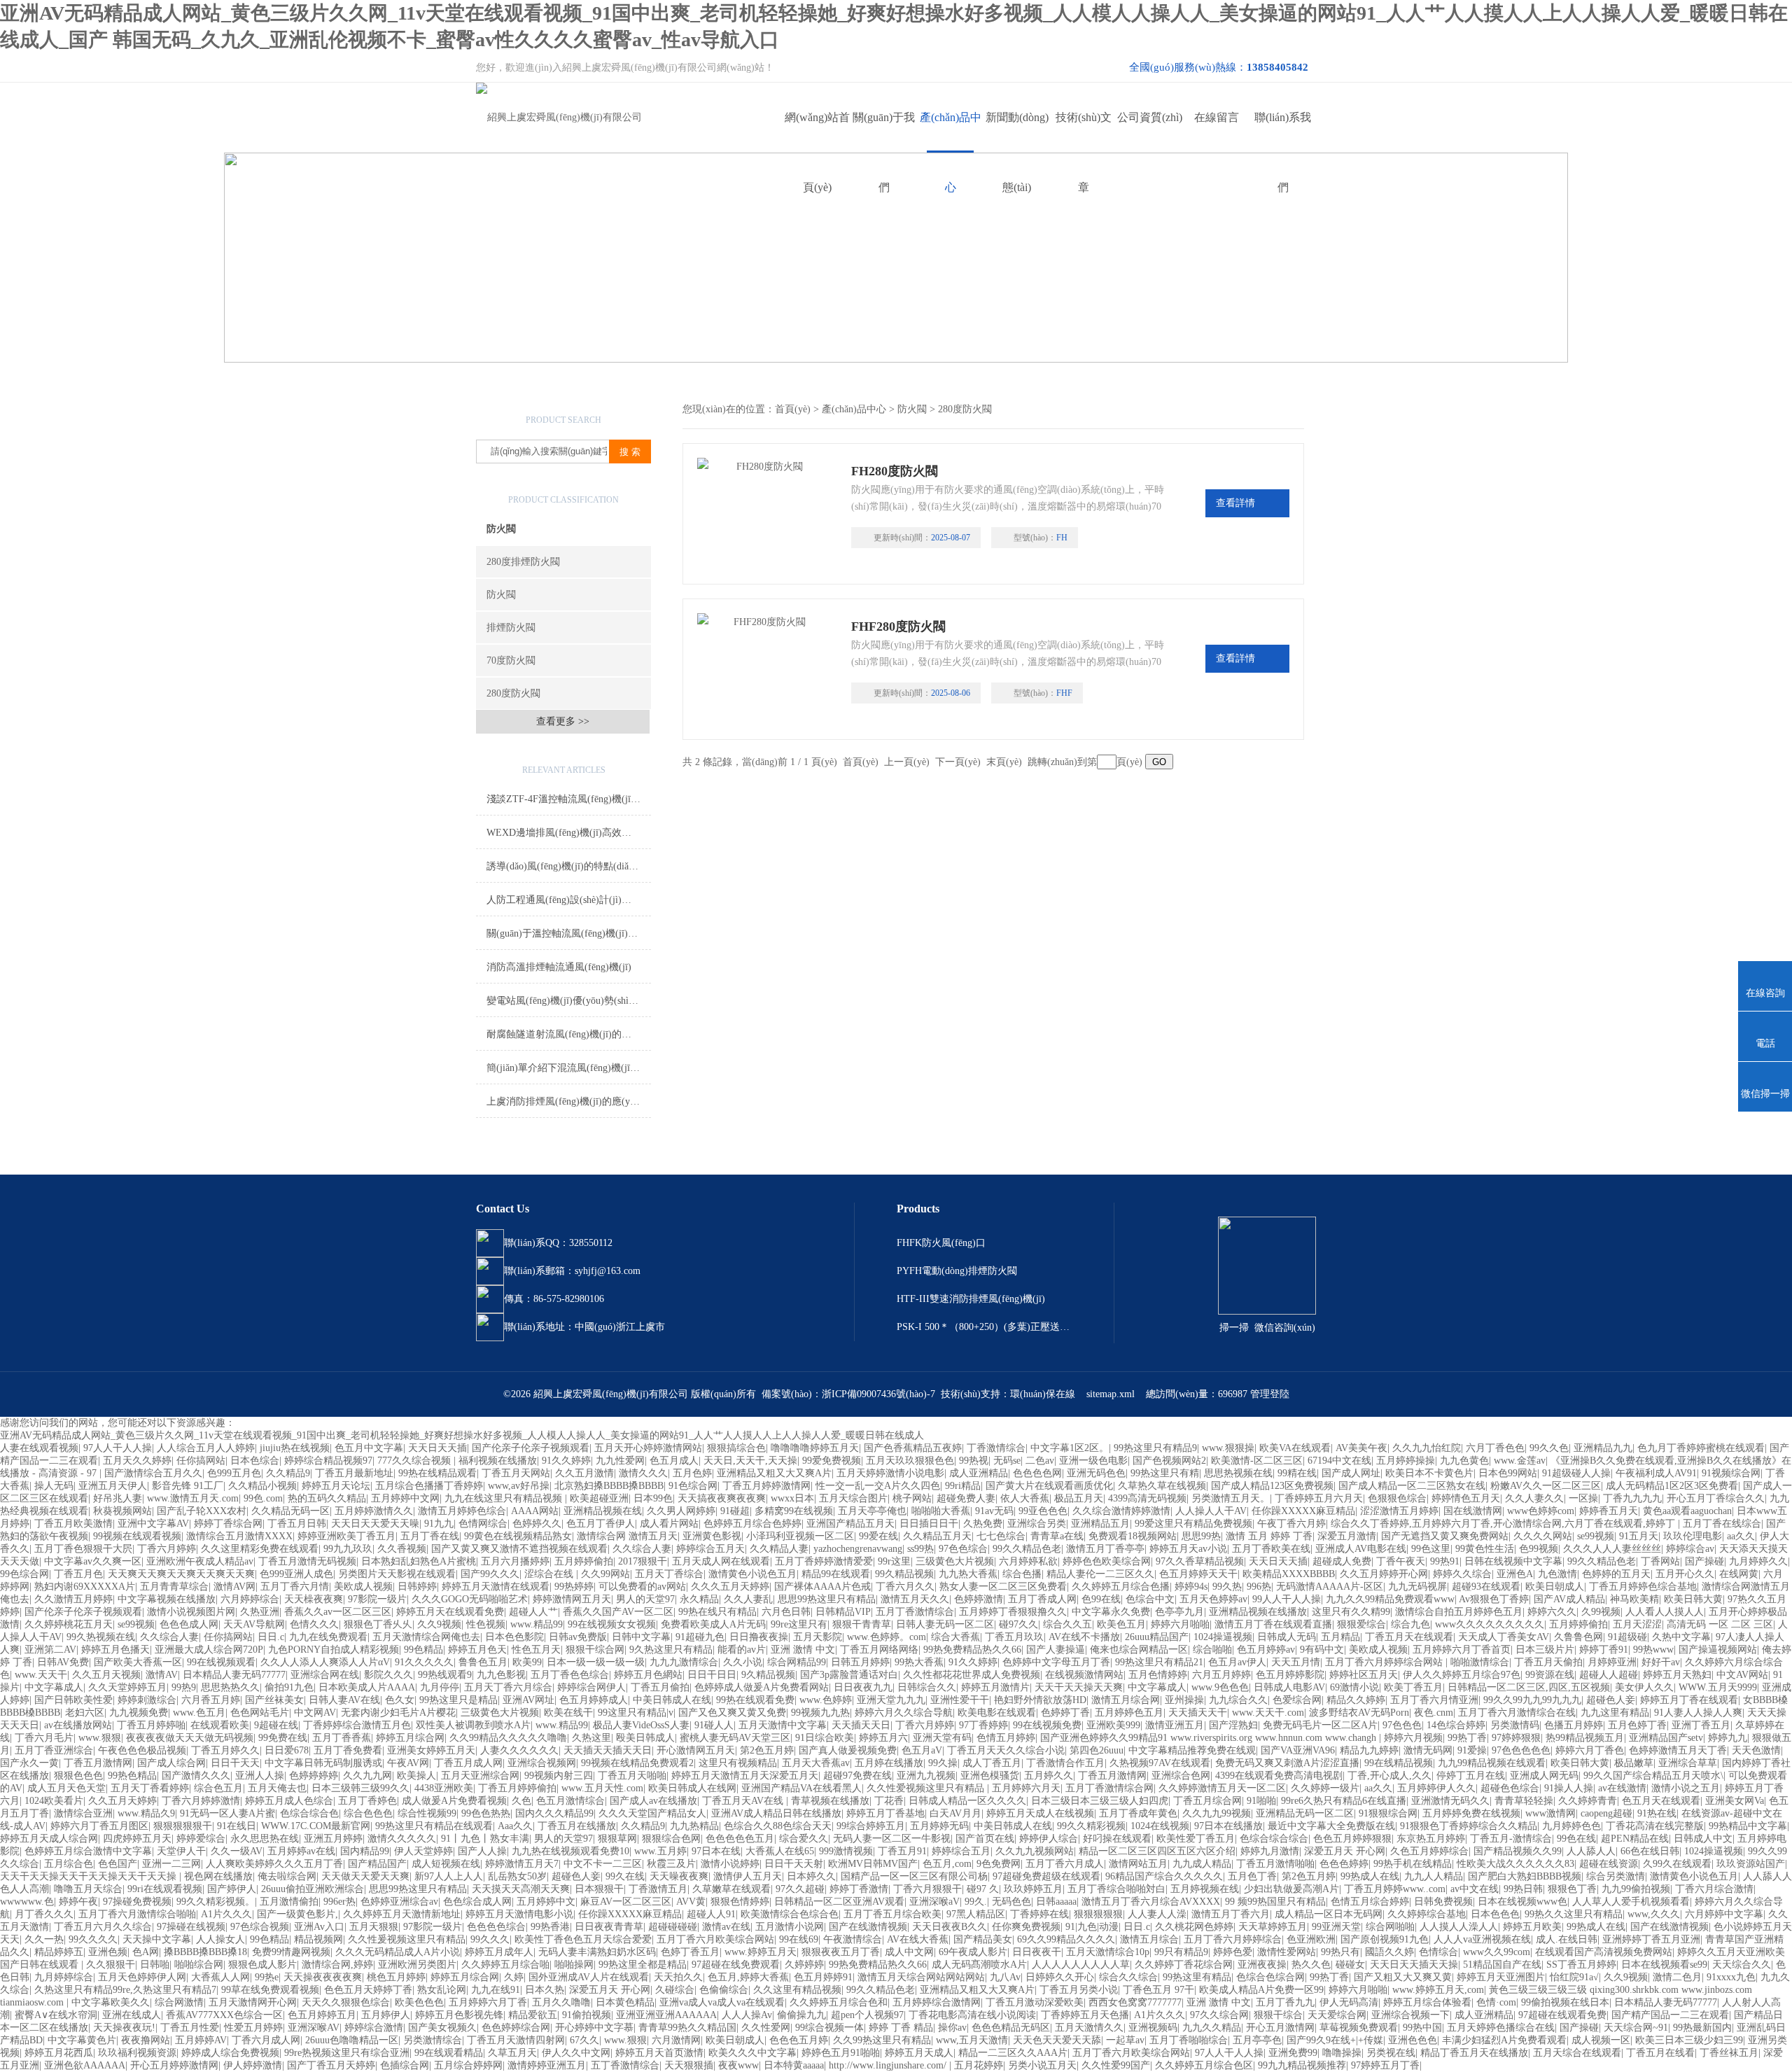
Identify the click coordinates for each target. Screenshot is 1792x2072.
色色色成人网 (189, 1624)
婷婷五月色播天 (115, 1650)
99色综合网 (24, 1574)
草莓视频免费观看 (1359, 2028)
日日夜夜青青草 (609, 1927)
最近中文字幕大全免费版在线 (1331, 1826)
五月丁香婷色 (367, 1801)
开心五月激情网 (1280, 2028)
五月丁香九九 (1285, 2002)
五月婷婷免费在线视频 (1471, 1813)
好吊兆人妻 (118, 1498)
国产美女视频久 (442, 2028)
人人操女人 (220, 1939)
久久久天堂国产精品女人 (652, 1813)
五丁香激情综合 (625, 2065)
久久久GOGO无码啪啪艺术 (470, 1599)
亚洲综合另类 (1037, 1524)
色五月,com (947, 1864)
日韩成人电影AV (1289, 1687)
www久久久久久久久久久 (1490, 1624)
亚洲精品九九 (1603, 1448)
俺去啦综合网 (287, 1876)
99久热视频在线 (101, 1637)
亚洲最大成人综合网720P (209, 1650)
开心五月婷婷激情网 (174, 2065)
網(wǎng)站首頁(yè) (817, 132)
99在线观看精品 (449, 2053)
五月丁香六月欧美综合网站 (715, 1939)
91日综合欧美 (825, 1738)
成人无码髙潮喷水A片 (979, 1965)
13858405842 (1277, 67)
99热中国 (1422, 2028)
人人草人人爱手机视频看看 (1631, 1902)
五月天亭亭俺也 (872, 1511)
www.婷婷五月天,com (1438, 1990)
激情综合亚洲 (83, 1813)
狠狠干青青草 (862, 1624)
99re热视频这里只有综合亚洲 (347, 2053)
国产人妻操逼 (1056, 1650)
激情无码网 (1428, 1750)
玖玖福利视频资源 (137, 2053)
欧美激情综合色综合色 (790, 1914)
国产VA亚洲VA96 (1298, 1750)
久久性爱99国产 (1116, 2065)
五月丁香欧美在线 (1271, 1549)
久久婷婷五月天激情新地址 (402, 1914)
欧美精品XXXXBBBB (1289, 1574)
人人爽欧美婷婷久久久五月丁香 (274, 1864)
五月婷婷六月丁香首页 (1462, 1650)
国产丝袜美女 (274, 1700)
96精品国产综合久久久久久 (1164, 1876)
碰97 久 (983, 1889)
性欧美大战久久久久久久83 (1515, 1864)
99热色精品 (132, 1776)
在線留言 (1217, 117)
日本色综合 (255, 1461)
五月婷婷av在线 (301, 1851)
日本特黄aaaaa (794, 2065)
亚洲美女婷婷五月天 (431, 1750)
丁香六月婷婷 (167, 1549)
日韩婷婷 (417, 1587)
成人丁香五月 (992, 1763)
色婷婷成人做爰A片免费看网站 (762, 1687)
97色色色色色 (1521, 1750)
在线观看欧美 (220, 1725)
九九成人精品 (1202, 1864)
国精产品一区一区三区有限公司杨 (914, 1876)
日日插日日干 (929, 1524)
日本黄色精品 (625, 2002)
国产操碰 (1704, 1561)
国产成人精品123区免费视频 (1272, 1486)
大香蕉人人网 (220, 1977)
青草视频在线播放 (830, 1801)
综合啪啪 (1212, 1650)
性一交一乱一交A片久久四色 (878, 1486)
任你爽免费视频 (1026, 1927)
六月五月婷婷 (1221, 1675)
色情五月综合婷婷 (1370, 1902)
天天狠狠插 (689, 2065)
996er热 (339, 1902)
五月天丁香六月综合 (508, 1687)
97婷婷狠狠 (1516, 1738)
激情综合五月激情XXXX (239, 1536)
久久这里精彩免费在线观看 (260, 1549)
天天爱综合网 (1337, 2015)
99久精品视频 (904, 1574)
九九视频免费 (139, 1713)
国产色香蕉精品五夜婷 (913, 1448)
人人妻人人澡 (1157, 1914)
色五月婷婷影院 (1290, 1675)
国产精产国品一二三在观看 (1670, 2015)
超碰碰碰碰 (673, 1927)
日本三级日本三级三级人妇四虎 (1100, 1801)
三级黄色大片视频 (955, 1561)
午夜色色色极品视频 (142, 1750)
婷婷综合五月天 (710, 1549)
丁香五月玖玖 (1014, 1637)
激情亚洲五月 (1175, 1725)
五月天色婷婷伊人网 (142, 1977)
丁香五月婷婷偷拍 (517, 1788)
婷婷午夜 (78, 1902)
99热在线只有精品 (717, 1612)
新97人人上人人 (449, 1876)
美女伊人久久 (1644, 1687)
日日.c (271, 1637)
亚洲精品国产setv (1666, 1738)
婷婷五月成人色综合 (289, 1801)
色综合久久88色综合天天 (778, 1826)
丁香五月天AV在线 (744, 1801)
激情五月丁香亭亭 (1105, 1549)
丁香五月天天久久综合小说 (1006, 1750)
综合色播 (1022, 1574)
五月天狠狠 (374, 1927)
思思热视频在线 (1238, 1473)
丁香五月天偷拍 (1548, 1662)
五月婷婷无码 (939, 1826)
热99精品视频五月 (1585, 1738)
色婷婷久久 (537, 1524)
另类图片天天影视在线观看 (397, 1574)
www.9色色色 (1220, 1687)
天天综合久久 (1742, 1965)
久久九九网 (367, 1776)
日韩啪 (155, 1965)
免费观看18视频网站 (1133, 1536)
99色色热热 (486, 1813)
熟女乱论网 (442, 1990)
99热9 (184, 1687)
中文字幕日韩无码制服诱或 (323, 1763)
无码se (1007, 1461)
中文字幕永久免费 (1111, 1612)
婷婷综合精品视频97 (328, 1461)
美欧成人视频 (363, 1587)
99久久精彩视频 (1091, 1826)
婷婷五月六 (883, 1738)
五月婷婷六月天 (1026, 1788)
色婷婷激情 (979, 1599)
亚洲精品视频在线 (603, 1511)
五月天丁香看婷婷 (150, 1788)
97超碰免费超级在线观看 (1046, 1876)
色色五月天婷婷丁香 (368, 1990)
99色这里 (1431, 1549)
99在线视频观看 (221, 1662)
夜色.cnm (1434, 1713)
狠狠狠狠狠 (1098, 1914)
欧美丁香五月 (1413, 1687)
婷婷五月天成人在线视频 (1040, 1813)
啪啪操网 (574, 1965)
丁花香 (889, 1801)
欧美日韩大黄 (1693, 1599)
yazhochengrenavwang (858, 1549)
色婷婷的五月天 (1616, 1574)
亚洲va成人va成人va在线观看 (722, 2002)
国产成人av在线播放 (653, 1801)
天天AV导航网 (254, 1624)
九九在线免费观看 (328, 1637)
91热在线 (1657, 1813)
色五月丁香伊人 (601, 1524)
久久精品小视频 (262, 1486)
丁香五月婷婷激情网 (766, 1486)
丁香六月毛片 (44, 1738)
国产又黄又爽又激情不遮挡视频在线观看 (519, 1549)
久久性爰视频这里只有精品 (407, 1939)
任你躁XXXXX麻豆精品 (1303, 1511)
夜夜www (738, 2065)
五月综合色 (69, 1864)
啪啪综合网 (199, 1965)
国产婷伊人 (232, 1889)
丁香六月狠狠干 (927, 1889)
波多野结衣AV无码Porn (1359, 1713)
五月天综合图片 (853, 1498)
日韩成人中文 (1703, 1839)
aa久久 (1741, 1536)
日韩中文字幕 (641, 1637)
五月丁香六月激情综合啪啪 (137, 1914)
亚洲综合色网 (1181, 1776)
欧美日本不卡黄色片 (1429, 1473)
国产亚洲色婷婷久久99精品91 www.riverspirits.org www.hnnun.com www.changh (1210, 1738)
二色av (1040, 1461)
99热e (267, 1977)
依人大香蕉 (1025, 1498)
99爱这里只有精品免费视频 (1193, 1524)
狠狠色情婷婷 (740, 1902)
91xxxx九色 (1731, 1977)
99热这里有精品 (1197, 1977)
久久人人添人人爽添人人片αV (325, 1662)
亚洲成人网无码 (1544, 1776)
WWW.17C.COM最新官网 (316, 1826)
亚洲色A (1515, 1574)
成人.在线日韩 (1567, 1939)
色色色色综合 (496, 1927)
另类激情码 (1515, 1725)
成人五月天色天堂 (66, 1788)
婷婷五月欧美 (1532, 1927)
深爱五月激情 (1347, 1536)
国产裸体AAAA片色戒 (822, 1587)
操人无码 (54, 1486)
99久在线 (625, 1876)
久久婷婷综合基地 (1427, 1914)
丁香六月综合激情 (1714, 1889)
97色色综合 (963, 1549)
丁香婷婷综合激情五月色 (357, 1725)
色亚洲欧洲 (1311, 1939)
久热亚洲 (260, 1612)
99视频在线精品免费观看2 (637, 1763)
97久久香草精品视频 (1200, 1561)
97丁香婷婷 (983, 1725)
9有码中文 (1322, 1650)
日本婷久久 (811, 1876)
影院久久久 (388, 1675)
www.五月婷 (660, 1851)
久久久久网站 (1543, 1536)
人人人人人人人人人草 (1081, 1965)
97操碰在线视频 (191, 1927)
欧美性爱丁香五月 (1196, 1839)
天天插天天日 (861, 1725)
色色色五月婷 (799, 2040)
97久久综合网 (1219, 2015)
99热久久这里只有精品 (1574, 1914)
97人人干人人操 (118, 1448)
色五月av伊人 (1237, 1662)
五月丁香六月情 (295, 1587)
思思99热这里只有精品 (827, 1599)
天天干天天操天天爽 (1079, 1687)
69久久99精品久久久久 (1066, 1939)
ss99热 (920, 1549)
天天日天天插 (437, 1448)
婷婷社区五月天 (1364, 1675)
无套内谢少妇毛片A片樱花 (398, 1713)
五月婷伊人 (386, 2015)
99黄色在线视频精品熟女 (518, 1536)
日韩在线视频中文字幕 (1513, 1561)
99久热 (1227, 1587)
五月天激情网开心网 (253, 2002)
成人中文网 (909, 1952)
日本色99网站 (1508, 1473)
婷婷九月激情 (1270, 1851)
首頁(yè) (793, 409)
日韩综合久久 (927, 1687)
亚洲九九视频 (926, 1776)
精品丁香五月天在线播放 (1474, 2053)
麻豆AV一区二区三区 (626, 1902)
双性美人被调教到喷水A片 (473, 1725)
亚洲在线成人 (132, 2015)
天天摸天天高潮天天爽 (521, 1889)
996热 (1259, 1587)
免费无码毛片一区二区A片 (1320, 1725)
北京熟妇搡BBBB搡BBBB (609, 1486)
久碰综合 (675, 1990)
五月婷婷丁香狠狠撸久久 (1013, 1612)
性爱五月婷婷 (253, 2028)
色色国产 (118, 1864)
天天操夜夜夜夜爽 (323, 1977)
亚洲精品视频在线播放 (1258, 1612)
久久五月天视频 (106, 1675)
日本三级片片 (1545, 1650)
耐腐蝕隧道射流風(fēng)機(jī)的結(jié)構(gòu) (569, 1034)
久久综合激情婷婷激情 (1121, 1511)
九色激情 (1557, 1574)
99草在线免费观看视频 (270, 1990)
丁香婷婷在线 (1039, 1914)
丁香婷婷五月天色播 (1085, 2015)
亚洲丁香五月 (1701, 1725)
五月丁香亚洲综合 (54, 1750)
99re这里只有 (799, 1624)
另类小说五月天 (1042, 2065)
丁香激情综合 (996, 1448)
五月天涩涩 (1637, 1624)
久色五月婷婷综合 (1429, 1851)
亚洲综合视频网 (542, 1763)
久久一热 (44, 1939)
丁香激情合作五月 (1065, 1763)
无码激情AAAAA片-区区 (1330, 1587)
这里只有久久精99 (1351, 1612)
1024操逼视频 (1223, 1637)
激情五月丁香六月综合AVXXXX (1151, 1902)
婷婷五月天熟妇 (1677, 1675)
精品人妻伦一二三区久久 (1100, 1574)
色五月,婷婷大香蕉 (748, 1977)
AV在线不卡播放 (1084, 1637)
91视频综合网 (1731, 1473)
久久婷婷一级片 (1325, 1788)
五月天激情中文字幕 (783, 1725)
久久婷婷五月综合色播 (1121, 1587)
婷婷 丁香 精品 (901, 2028)
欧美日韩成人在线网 (692, 1788)
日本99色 (653, 1498)
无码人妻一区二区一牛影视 (892, 1839)
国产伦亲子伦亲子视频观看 (531, 1448)
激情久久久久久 (402, 1839)
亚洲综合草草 (1688, 1763)
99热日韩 (1523, 1889)
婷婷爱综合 (201, 1839)
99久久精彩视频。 (216, 1902)
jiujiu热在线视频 (295, 1448)
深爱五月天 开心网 (1345, 1851)
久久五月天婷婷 (122, 1801)
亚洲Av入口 (319, 1927)
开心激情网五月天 (696, 1750)
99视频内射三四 (559, 1776)
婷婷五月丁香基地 (885, 1813)
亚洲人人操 (260, 1776)
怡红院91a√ (1574, 1977)
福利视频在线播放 (498, 1461)
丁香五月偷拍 (660, 1687)
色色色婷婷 (1344, 1864)
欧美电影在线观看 (997, 1713)
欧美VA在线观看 (1295, 1448)
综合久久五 (1067, 1624)
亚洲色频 (108, 1952)
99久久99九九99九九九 (1532, 1700)
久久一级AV (237, 1851)
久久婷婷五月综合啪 (505, 1965)
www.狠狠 (100, 1738)
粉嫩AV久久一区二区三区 (1546, 1486)
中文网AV (315, 1713)
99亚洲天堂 (1336, 1927)
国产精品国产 (377, 1864)
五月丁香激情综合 (915, 1612)
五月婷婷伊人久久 (1436, 1788)
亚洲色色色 (1413, 2040)
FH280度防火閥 (895, 471)
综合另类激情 (1616, 1876)
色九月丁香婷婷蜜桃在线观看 (1701, 1448)
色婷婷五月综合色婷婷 (752, 1524)
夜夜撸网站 (146, 2040)
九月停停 (440, 1687)
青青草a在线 (1057, 1536)
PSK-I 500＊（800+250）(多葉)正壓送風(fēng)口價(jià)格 (984, 1327)
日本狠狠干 (599, 1889)
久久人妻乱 (748, 1599)
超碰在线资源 (1609, 1864)
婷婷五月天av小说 (1188, 1549)
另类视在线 (1391, 2053)
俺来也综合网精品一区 (1139, 1650)
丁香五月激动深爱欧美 (1035, 2002)
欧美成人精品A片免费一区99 (1261, 1990)
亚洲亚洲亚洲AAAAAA (666, 2015)
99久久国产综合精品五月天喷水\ (1653, 1776)
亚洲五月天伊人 (113, 1486)
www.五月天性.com (602, 1788)
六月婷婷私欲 (1028, 1561)
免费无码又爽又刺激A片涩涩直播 (1287, 1763)
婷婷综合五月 (961, 1851)
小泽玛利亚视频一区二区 (800, 1536)
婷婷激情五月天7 (522, 1864)
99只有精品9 (1181, 1952)
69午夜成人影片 (973, 1952)
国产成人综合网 (171, 1763)
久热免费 (983, 1524)
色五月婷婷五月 (322, 2015)
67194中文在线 (1339, 1461)
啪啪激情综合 (1480, 1662)
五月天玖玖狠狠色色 (910, 1461)
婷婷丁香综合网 (228, 1524)
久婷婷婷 (804, 1965)
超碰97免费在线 (857, 1776)
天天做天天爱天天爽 (365, 1876)
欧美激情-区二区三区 (1257, 1461)
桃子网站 (912, 1498)
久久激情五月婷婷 (73, 1599)
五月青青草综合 (174, 1587)
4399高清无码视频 (1147, 1498)
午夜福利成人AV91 (1656, 1473)
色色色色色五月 (740, 1839)
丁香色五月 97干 (1158, 1990)
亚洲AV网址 (528, 1700)
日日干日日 (712, 1675)
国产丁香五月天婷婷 (331, 2065)
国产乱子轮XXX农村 (202, 1511)
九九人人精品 (1434, 1876)
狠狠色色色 (78, 1776)
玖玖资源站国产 (1751, 1864)
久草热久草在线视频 (1162, 1486)
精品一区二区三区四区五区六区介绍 (1157, 1851)
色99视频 (1539, 1549)
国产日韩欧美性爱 (73, 1700)
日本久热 (545, 1990)
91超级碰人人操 (1576, 1473)
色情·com (1496, 2002)
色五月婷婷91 (823, 1977)
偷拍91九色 (289, 1687)
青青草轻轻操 (1524, 1801)
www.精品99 (537, 1624)
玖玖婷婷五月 (1033, 1889)
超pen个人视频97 (867, 2015)
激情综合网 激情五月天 (627, 1536)
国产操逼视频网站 (1718, 1650)
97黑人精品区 (976, 1914)
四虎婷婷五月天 (137, 1839)
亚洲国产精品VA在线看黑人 (801, 1788)
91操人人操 (1569, 1788)
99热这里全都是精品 (643, 1965)
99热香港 (550, 1927)
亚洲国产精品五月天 (850, 1524)
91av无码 (994, 1511)
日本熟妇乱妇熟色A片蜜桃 (419, 1561)
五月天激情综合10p (1108, 1952)
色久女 (400, 1700)
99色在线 (1576, 1839)
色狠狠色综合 (1397, 1498)
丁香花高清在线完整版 (1655, 1826)
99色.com (263, 1498)
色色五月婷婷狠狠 (1352, 1839)
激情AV (162, 1675)
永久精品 (699, 1599)
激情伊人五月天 (748, 1876)
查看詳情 (1235, 503)
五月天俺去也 (277, 1788)
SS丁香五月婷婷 (1581, 1965)
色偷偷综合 (724, 1990)
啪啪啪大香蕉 (941, 1511)
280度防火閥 (513, 693)
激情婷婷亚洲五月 (547, 2065)
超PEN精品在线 (1635, 1839)
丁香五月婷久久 (225, 1750)
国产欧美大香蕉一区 (138, 1662)
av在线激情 (1622, 1788)
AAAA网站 (535, 1511)
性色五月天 (536, 1650)
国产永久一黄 (29, 1763)
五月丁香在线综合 (1722, 1524)
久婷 (514, 1977)
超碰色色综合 (1510, 1788)
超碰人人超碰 (1609, 1675)
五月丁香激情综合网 (1109, 1788)
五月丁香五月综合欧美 (892, 1914)
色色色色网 (1037, 1473)
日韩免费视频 (1443, 1902)
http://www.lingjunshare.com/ (889, 2065)
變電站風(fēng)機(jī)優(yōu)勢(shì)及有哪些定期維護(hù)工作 (569, 1001)
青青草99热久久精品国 (687, 2028)
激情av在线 (726, 1927)
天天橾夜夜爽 (314, 1599)
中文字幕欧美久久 (111, 2002)
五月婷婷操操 (1406, 1461)
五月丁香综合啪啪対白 (1116, 1889)
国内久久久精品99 (554, 1813)
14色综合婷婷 (1456, 1725)
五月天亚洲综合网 (480, 1776)
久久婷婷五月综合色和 (839, 2002)
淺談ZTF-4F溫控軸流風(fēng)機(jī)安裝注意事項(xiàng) (569, 799)
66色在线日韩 (1650, 1851)
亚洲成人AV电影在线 (1361, 1549)
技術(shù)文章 (1084, 132)
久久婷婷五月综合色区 (1204, 2065)
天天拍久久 (678, 1977)
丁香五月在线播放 (577, 1826)
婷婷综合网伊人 (591, 1687)
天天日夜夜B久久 (950, 1927)
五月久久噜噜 (561, 2002)
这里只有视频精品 (738, 1763)
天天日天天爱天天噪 (375, 1524)
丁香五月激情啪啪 (1275, 1864)
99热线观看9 (445, 1675)
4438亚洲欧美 (444, 1788)
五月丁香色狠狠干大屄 (83, 1549)
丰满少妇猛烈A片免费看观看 (1504, 2040)
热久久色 (1311, 1965)
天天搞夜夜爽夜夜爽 (722, 1498)
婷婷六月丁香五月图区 (99, 1826)
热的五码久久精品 (327, 1498)
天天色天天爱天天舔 (1057, 2040)
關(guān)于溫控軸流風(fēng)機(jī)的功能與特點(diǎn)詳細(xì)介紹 (569, 933)
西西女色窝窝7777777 (1135, 2002)
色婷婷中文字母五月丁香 (1056, 1662)
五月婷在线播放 (889, 1763)
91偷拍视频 (587, 2015)
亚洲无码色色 (1096, 1473)
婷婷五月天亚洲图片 (1501, 1977)
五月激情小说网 (790, 1927)
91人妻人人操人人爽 (1698, 1713)
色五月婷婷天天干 (1198, 1574)
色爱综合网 (1297, 1700)
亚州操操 (1184, 1700)
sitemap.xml (1111, 1394)
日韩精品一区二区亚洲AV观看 (839, 1902)
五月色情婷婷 (1158, 1675)
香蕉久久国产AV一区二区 (618, 1612)
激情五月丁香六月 (1231, 1914)
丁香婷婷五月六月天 (1319, 1498)
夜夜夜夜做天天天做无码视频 (190, 1738)
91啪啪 (1261, 1801)
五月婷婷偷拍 (584, 1561)
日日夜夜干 (1037, 1952)
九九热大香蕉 (968, 1574)
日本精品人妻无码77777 (234, 1675)
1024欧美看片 (54, 1801)
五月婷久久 (1049, 1776)
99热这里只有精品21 (1159, 1662)
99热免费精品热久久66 (972, 1650)
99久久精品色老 (1027, 1549)
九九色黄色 (1464, 1461)
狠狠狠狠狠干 (183, 1826)
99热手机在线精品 (1413, 1864)
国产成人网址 (1351, 1473)
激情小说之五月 (1686, 1788)
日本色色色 (1495, 1914)
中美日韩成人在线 (672, 1700)
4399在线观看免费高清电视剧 (1279, 1776)
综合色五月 (218, 1788)
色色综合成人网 (477, 1902)
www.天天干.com (1268, 1713)
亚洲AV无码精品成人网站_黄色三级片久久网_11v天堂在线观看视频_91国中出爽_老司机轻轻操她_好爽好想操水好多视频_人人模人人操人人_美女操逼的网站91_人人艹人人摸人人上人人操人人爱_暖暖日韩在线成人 (462, 1435)
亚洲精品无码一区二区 (1305, 1813)
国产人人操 (482, 1851)
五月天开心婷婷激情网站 (648, 1448)
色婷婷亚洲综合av (399, 1902)
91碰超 (735, 1511)
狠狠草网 (617, 1839)
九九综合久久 (1238, 1700)
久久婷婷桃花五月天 (69, 1624)
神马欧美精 (1634, 1599)
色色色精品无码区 (1011, 2028)
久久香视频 (402, 1549)
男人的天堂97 (645, 1599)
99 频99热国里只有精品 (1275, 1902)
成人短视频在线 (446, 1864)
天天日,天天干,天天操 (750, 1461)
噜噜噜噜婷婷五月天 (815, 1448)
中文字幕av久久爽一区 (93, 1561)
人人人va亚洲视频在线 (1482, 1939)
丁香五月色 (78, 1574)
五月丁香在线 (430, 1536)
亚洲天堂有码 (942, 1738)
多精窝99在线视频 (794, 1511)
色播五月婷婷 (1574, 1725)
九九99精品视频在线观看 (1492, 1763)
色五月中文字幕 (369, 1448)
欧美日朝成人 (1555, 1587)
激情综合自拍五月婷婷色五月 (1459, 1612)
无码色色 (1011, 1902)
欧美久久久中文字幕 (752, 2053)
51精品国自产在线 (1502, 1965)
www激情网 (1550, 1813)
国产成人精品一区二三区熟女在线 (1412, 1486)
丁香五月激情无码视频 (307, 1561)
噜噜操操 (1342, 2053)
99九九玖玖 (348, 1549)
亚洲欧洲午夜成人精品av (200, 1561)
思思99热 (1201, 1536)
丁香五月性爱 (190, 2028)
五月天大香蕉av (816, 1763)
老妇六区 (85, 1713)
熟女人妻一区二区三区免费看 (1003, 1587)
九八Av (1005, 1977)
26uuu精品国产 (1157, 1637)
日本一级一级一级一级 (596, 1662)
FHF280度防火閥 (898, 626)
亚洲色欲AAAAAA (85, 2065)
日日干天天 (235, 1763)
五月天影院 (818, 1637)
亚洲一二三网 (171, 1864)
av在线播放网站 (78, 1725)
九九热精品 (694, 1826)
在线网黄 (1739, 1574)
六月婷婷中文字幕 (1724, 1914)
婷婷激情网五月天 (572, 1599)
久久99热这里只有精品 (882, 2040)
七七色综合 (1001, 1536)
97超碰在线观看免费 (1562, 2015)
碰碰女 (1350, 1965)
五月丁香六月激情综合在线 (1517, 1713)
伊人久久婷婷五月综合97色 (1462, 1675)
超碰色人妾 (1611, 1700)
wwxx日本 (792, 1498)
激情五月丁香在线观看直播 (1273, 1624)
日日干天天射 (794, 1864)
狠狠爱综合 (1361, 1624)
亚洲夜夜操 (1262, 1965)
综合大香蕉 (955, 1637)
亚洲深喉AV (314, 2028)
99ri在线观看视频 (165, 1889)
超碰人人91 (711, 1914)
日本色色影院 (514, 1637)
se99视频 (1596, 1536)
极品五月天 (1079, 1498)
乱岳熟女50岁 (517, 1876)
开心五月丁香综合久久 (1716, 1498)
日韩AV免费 (63, 1662)
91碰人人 (714, 1725)
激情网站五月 (1138, 1864)
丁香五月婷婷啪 (151, 1725)
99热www (1653, 1650)
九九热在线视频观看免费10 (570, 1851)
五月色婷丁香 (1637, 1725)
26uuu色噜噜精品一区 (352, 2040)
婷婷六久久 (1552, 1612)
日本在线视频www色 (1522, 1902)
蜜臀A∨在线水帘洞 (56, 2015)
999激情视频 (846, 1851)
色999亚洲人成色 (296, 1574)
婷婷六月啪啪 (1180, 1624)
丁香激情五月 (658, 1889)
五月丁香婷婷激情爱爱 (824, 1561)
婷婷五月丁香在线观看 (1689, 1700)
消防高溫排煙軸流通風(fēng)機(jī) (559, 967)
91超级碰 (1627, 1637)
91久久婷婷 (566, 1461)
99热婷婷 (574, 1587)
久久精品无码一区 (290, 1511)
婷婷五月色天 (477, 1650)
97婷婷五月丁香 (1385, 2065)
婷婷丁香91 (1604, 1650)
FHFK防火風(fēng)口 (941, 1243)
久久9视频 (439, 1624)
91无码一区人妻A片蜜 (227, 1813)
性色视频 (486, 1624)
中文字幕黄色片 (82, 2040)
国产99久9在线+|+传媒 (1335, 2040)
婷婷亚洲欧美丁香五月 (346, 1536)
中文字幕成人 (54, 1687)
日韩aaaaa (1056, 1902)
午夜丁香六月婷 (1291, 1524)
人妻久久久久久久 (519, 1750)
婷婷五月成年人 (499, 1952)
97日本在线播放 (1228, 1826)
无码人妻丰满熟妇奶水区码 (597, 1952)
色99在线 (1101, 1599)
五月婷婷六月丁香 (488, 2002)
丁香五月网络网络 (879, 1650)
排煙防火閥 (511, 628)
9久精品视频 (768, 1675)
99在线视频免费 (1047, 1725)
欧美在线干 (568, 1713)
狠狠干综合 (1278, 2015)
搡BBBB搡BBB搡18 (205, 1952)
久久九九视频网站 (1035, 1851)
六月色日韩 (786, 1612)
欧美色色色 (419, 2002)
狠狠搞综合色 (736, 1448)
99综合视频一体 (829, 2028)
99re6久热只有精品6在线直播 (1344, 1801)
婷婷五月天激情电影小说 (519, 1914)
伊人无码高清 (1349, 2002)
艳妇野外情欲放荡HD (1040, 1700)
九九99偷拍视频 (1636, 1889)
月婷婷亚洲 (1612, 1662)
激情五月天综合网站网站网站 (921, 1977)
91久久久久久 (424, 1662)
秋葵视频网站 (122, 1511)
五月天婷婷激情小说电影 (890, 1473)
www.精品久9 (146, 1813)
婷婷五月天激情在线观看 (496, 1587)
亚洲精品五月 (1100, 1524)
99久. (976, 1902)
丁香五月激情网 (98, 1763)
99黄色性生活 (1485, 1549)
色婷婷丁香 (1065, 1713)
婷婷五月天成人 (919, 2053)
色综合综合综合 (1274, 1839)
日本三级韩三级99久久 (360, 1788)
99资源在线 (1550, 1675)
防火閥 (501, 529)
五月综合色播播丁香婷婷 (429, 1486)
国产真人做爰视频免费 (848, 1750)
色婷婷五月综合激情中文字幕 (88, 1851)
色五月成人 (674, 1461)
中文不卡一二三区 (603, 1864)
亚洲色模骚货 (990, 1776)
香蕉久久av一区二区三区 (338, 1612)
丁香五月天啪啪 (632, 1776)
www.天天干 (41, 1675)
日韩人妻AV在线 (344, 1700)
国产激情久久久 (196, 1776)
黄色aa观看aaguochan (1687, 1511)
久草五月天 (512, 2053)
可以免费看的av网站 (642, 1587)
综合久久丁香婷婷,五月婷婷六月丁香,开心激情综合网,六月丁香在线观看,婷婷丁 (1504, 1524)
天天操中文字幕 (157, 1939)
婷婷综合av (1690, 1549)
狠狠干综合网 (595, 1650)
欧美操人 (416, 1776)
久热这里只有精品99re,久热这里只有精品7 (125, 1990)
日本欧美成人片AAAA (367, 1687)
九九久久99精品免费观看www (1390, 1599)
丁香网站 (1660, 1561)
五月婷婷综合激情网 (937, 2002)
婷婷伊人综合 (1049, 1839)
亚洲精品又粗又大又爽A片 (774, 1473)
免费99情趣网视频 (291, 1952)
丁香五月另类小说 (1079, 1990)
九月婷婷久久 (1758, 1561)
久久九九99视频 (1217, 1813)
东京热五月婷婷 (1431, 1839)
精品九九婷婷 (1369, 1750)
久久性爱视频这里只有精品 (927, 1788)
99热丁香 (1467, 1738)
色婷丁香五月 (690, 1952)
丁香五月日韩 (297, 1524)
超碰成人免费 (1342, 1561)
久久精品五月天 (937, 1536)
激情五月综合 (1149, 1939)
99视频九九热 (820, 1713)
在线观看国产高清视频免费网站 (1604, 1952)
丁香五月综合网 (1207, 1801)
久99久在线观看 (1677, 1864)
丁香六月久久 (905, 1587)
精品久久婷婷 (1356, 1700)
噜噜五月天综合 (88, 1889)
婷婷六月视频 (1413, 1738)
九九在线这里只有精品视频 (505, 1498)
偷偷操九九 (801, 2015)
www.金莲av (1520, 1461)
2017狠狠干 (643, 1561)
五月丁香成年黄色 (1138, 1813)
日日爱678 (287, 1750)
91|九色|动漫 (1092, 1927)
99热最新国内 (1702, 2028)
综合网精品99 (797, 1662)
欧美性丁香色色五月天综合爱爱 (583, 1939)
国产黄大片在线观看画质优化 (1049, 1486)
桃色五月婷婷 (396, 1977)
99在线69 (799, 1939)
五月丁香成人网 (1042, 1599)
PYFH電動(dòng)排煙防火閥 (957, 1271)
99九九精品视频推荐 (1302, 2065)
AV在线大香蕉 (918, 1939)
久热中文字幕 (1681, 1637)
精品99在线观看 (836, 1574)
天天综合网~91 (1636, 2028)
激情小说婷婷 (730, 1864)
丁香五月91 (902, 1851)
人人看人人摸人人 (1665, 1612)
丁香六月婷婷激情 (201, 1801)
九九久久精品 (1212, 2028)
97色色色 (1402, 1725)
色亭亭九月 (1179, 1612)
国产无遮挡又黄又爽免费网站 (1445, 1536)
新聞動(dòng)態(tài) (1017, 132)
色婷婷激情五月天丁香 (1678, 1750)
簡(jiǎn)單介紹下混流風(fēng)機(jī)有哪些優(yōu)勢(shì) (569, 1068)
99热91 (1445, 1561)
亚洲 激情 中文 (803, 1650)
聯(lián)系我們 (1283, 132)
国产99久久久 (490, 1574)
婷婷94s (1191, 1587)
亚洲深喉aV (934, 1902)
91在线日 (237, 1826)
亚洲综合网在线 (325, 1675)
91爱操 (1472, 1750)
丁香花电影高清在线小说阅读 (972, 2015)
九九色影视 (501, 1675)
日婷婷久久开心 (1060, 1977)
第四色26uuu (1097, 1750)
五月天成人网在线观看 (721, 1561)
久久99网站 (605, 1574)
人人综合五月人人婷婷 (206, 1448)
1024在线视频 (1160, 1826)
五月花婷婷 (979, 2065)
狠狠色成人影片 (262, 1965)
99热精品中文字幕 (1748, 1826)
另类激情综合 (433, 2040)
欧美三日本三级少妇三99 (1689, 2040)
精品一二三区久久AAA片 (1013, 2053)
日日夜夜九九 (863, 1687)
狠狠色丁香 (1572, 1889)
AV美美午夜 (1361, 1448)
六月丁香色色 (1495, 1448)
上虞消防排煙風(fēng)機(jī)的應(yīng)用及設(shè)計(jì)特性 (569, 1101)
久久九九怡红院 (1427, 1448)
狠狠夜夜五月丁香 (841, 1952)
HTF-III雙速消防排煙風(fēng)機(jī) (971, 1299)
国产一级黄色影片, (297, 1914)
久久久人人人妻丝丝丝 (1612, 1549)
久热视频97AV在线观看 (1160, 1763)
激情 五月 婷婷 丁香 (1269, 1536)
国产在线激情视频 (868, 1927)
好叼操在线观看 (1117, 1839)
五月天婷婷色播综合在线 (1501, 2028)
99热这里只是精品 (458, 1700)
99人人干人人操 (1287, 1599)
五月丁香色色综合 (570, 1675)
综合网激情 (179, 2002)
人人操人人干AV (1211, 1511)
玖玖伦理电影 (1693, 1536)
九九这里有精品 (1615, 1713)
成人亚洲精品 (979, 1473)
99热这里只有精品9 (1155, 1448)
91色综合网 (693, 1486)
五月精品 (1340, 1637)
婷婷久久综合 (1462, 1574)
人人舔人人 (1591, 1851)
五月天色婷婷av (1213, 1599)
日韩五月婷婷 (860, 1662)
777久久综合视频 (415, 1461)
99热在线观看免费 (755, 1700)
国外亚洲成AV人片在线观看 (589, 1977)
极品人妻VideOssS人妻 (641, 1725)
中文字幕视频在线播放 (167, 1599)
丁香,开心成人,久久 (1389, 1776)
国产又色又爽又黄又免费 (732, 1713)
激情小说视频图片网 (191, 1612)
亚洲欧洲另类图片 (417, 1965)
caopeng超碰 (1606, 1813)
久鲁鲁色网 (1578, 1637)
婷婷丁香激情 (859, 1889)
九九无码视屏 (1417, 1587)
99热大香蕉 (919, 1662)
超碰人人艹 (533, 1612)
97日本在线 (716, 1851)
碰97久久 (1018, 1624)
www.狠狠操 (1228, 1448)
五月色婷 (692, 1473)
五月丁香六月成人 (1065, 1864)
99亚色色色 (1043, 1511)
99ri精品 (963, 1486)
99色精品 (423, 1650)
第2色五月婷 (767, 1750)
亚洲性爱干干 (960, 1700)
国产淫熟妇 (1233, 1725)
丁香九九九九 (1632, 1498)
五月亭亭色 (1257, 2040)
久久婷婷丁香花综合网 (1184, 1965)
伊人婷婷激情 (253, 2065)
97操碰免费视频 (137, 1902)
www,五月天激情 (972, 2040)
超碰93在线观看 (1486, 1587)
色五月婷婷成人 (594, 1700)
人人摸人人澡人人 (1459, 1927)
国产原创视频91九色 (1385, 1939)
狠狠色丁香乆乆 (378, 1624)
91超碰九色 (700, 1637)
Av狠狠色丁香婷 (1494, 1599)
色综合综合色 (309, 1813)
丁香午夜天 (1401, 1561)
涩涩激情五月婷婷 (1399, 1511)
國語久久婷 (1389, 1952)
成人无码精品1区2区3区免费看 (1672, 1486)
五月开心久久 (1685, 1574)
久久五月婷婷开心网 (1384, 1574)
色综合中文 (1150, 1599)
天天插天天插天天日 (608, 1750)
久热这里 (591, 1738)
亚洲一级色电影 (1093, 1461)
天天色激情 (1756, 1750)
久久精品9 (288, 1473)
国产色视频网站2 (1169, 1461)
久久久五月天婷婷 (730, 1587)
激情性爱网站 (1287, 1952)
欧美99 (527, 1662)
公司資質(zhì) (1150, 117)
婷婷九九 (1728, 1738)
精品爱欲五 (533, 2015)
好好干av (1661, 1662)
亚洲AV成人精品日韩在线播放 (776, 1813)
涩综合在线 (550, 1574)
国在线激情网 (1473, 1511)
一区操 (1583, 1498)
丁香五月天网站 (516, 1473)
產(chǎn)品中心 (951, 132)
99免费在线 (283, 1738)
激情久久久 (643, 1473)
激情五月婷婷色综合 (462, 1511)
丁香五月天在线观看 (1409, 1637)
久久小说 (743, 1662)
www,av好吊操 (519, 1486)
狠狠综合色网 (671, 1839)
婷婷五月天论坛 (336, 1486)
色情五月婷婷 (1006, 1738)
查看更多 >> (563, 721)
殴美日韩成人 (645, 1738)
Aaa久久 (515, 1826)
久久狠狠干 (111, 1965)
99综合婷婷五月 (871, 1826)
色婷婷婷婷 (314, 1776)
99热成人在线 (1370, 1876)
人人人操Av (747, 2015)
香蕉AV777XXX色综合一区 (224, 2015)
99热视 (974, 1461)
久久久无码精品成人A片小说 (398, 1952)
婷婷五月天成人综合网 (49, 1839)
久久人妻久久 (1534, 1498)
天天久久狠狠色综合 (346, 2002)
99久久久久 (93, 1939)
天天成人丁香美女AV (1504, 1637)
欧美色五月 (1121, 1624)
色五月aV (922, 1750)
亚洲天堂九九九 (891, 1700)
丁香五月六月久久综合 (103, 1927)
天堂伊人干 (181, 1851)
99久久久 (490, 1939)
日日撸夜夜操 (759, 1637)
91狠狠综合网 (1388, 1813)
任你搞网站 (201, 1461)
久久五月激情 (584, 1473)
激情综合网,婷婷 (337, 1965)
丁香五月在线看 (1660, 2053)
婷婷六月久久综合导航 (904, 1713)
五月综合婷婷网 (468, 2065)
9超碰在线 (276, 1725)
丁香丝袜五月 (1729, 2053)
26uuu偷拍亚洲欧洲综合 (313, 1889)
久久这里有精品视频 (797, 1990)
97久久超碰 (800, 1889)
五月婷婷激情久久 (374, 1511)
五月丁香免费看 (348, 1750)
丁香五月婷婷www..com (1395, 1889)
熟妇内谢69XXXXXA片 (85, 1587)
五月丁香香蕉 (342, 1738)
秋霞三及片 (671, 1864)
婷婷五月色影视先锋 (459, 2015)
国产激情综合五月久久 (153, 1473)
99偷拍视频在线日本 (1565, 2002)
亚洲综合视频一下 (1410, 2015)
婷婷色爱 (1233, 1952)
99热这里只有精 (1165, 1473)
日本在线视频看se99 (1664, 1965)
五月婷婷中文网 (405, 1498)
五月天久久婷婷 (137, 1461)
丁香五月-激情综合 (1511, 1839)
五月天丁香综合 (669, 1574)
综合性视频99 (427, 1813)
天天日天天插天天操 (1414, 1965)
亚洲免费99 (1293, 2053)
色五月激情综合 (570, 1801)
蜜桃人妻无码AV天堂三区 (735, 1738)
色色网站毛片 (260, 1713)
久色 (521, 1801)
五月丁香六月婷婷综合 (1233, 1939)
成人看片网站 (669, 1524)
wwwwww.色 (27, 1902)
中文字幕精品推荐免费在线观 (1192, 1750)
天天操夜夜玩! (124, 2028)
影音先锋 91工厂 (188, 1486)
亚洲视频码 (1153, 2028)
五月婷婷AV (201, 2040)
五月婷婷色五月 (1129, 1713)
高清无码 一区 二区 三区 (1720, 1624)
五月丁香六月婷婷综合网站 (1385, 1662)
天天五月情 (1296, 1662)
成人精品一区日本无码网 (1329, 1914)
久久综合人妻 (642, 1549)
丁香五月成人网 (468, 1763)
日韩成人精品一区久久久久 (967, 1801)
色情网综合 (483, 1524)
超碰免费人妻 (966, 1498)
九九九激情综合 (684, 1662)
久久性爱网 (766, 2028)
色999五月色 (234, 1473)
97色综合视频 (260, 1927)
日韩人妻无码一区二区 (945, 1624)
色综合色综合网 (1270, 1977)
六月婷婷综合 (250, 1599)
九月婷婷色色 (1571, 1826)
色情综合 (1438, 1952)
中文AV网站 (1742, 1675)
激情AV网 (234, 1587)
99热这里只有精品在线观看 (434, 1826)
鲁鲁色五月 (483, 1662)
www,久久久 (1654, 1914)
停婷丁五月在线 (1471, 1776)
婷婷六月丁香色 (1590, 1750)
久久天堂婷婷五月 (127, 1687)
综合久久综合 (1128, 1977)
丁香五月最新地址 (354, 1473)
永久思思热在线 (265, 1839)
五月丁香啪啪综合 (1189, 2040)
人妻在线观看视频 (39, 1448)
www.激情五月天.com (193, 1498)
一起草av (1125, 2040)
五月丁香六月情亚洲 (1434, 1700)
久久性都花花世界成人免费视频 (972, 1675)
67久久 (584, 2040)
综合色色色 (368, 1813)
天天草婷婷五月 (1273, 1927)
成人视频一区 (1601, 2040)
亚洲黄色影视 (712, 1536)
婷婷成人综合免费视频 (230, 2053)
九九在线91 (496, 1990)
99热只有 (1340, 1952)
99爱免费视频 (832, 1461)
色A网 (146, 1952)
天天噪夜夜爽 (679, 1876)
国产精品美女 (983, 1939)
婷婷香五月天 (1609, 1511)
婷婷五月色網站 (648, 1675)
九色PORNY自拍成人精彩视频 (334, 1650)
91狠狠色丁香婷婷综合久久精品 (1469, 1826)
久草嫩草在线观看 (731, 1889)
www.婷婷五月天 (761, 1952)
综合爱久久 (804, 1839)
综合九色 (1410, 1624)
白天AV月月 (955, 1813)
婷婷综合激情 (374, 2028)
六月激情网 (676, 2040)
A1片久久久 (226, 1914)
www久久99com (1497, 1952)
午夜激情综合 (853, 1939)
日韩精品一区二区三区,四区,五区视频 (1529, 1687)
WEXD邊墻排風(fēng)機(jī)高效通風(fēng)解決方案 (569, 833)
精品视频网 (318, 1939)
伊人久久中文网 (576, 2053)
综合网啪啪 (1390, 1927)
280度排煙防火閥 (523, 562)
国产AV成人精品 (1569, 1599)
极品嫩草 (1634, 1763)
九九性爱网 (620, 1461)
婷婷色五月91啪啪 (841, 2053)
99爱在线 (878, 1536)
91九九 (439, 1524)
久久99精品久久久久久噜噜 (508, 1738)
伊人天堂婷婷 (423, 1851)
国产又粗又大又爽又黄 (1403, 1977)
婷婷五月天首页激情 (659, 2053)
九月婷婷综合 (64, 1977)
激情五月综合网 (1126, 1700)
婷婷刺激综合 (147, 1700)
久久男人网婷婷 (681, 1511)
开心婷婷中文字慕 (594, 2028)
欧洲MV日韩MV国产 (873, 1864)
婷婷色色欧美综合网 (1107, 1561)
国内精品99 (365, 1851)
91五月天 (1639, 1536)
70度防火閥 (511, 660)
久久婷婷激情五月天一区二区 (1222, 1788)
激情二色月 (1677, 1977)
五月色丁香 (1252, 1876)
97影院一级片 (377, 1599)
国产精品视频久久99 (1518, 1851)
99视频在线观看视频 (137, 1536)
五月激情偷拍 (289, 1902)
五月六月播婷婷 (515, 1561)
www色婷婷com (1541, 1511)
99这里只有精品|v (636, 1713)
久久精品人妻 (779, 1549)
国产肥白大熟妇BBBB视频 (1525, 1876)
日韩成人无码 (1287, 1637)
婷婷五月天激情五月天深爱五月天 (745, 1776)
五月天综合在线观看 (1577, 2053)
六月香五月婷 (211, 1700)
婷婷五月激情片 (995, 1687)
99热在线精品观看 (437, 1473)
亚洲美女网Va (1735, 1801)
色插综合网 (405, 2065)
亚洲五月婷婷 (333, 1839)
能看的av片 (742, 1650)
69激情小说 (1354, 1687)
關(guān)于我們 (884, 132)
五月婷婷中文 (546, 1902)
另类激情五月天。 (1231, 1498)
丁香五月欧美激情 (73, 1524)
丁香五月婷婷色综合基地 (1643, 1587)
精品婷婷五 (59, 1952)
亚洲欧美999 (1113, 1725)
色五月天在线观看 (1661, 1801)
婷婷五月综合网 (410, 1738)
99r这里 (894, 1561)
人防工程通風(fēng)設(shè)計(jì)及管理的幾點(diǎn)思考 (569, 900)
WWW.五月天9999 (1718, 1687)
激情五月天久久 (915, 1599)
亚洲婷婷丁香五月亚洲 (1651, 1939)
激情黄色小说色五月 (752, 1574)
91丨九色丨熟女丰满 (485, 1839)
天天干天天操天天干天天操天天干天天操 (90, 1876)
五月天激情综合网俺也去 (426, 1637)
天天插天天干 (1198, 1713)
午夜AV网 (408, 1763)
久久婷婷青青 (1588, 1801)
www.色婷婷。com (887, 1637)
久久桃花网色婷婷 (1194, 1927)
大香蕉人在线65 (780, 1851)
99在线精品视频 (1399, 1763)
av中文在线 (1475, 1889)
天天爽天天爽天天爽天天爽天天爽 (181, 1574)
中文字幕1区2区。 (1070, 1448)
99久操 (943, 1763)
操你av (952, 2028)
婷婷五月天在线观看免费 (450, 1612)
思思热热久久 (230, 1687)
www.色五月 (199, 1713)
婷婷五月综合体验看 (1427, 2002)
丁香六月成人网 (266, 2040)
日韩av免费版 (578, 1637)
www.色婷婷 (826, 1700)
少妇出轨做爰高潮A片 (1291, 1889)
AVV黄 (691, 1902)
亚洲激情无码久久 (1450, 1801)
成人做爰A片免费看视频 (454, 1801)
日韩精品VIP (843, 1612)
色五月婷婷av (1266, 1650)
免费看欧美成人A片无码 (713, 1624)
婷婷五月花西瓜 (59, 2053)
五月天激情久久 (1089, 2028)
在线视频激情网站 (1084, 1675)
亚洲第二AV (50, 1650)
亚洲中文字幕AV (153, 1524)
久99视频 (1601, 1612)
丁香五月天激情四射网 (516, 2040)
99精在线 (1297, 1473)
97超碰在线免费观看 (736, 1965)
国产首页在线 (985, 1839)
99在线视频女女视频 (612, 1624)
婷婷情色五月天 (1466, 1498)
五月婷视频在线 (1205, 1889)
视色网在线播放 (218, 1876)
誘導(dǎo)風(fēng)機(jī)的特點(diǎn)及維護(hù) (569, 866)
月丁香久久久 (44, 1914)
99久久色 (1549, 1448)
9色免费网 (999, 1864)
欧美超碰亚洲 (599, 1498)
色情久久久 (314, 1624)
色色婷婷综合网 (516, 2028)
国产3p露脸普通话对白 (849, 1675)
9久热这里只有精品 (671, 1650)
